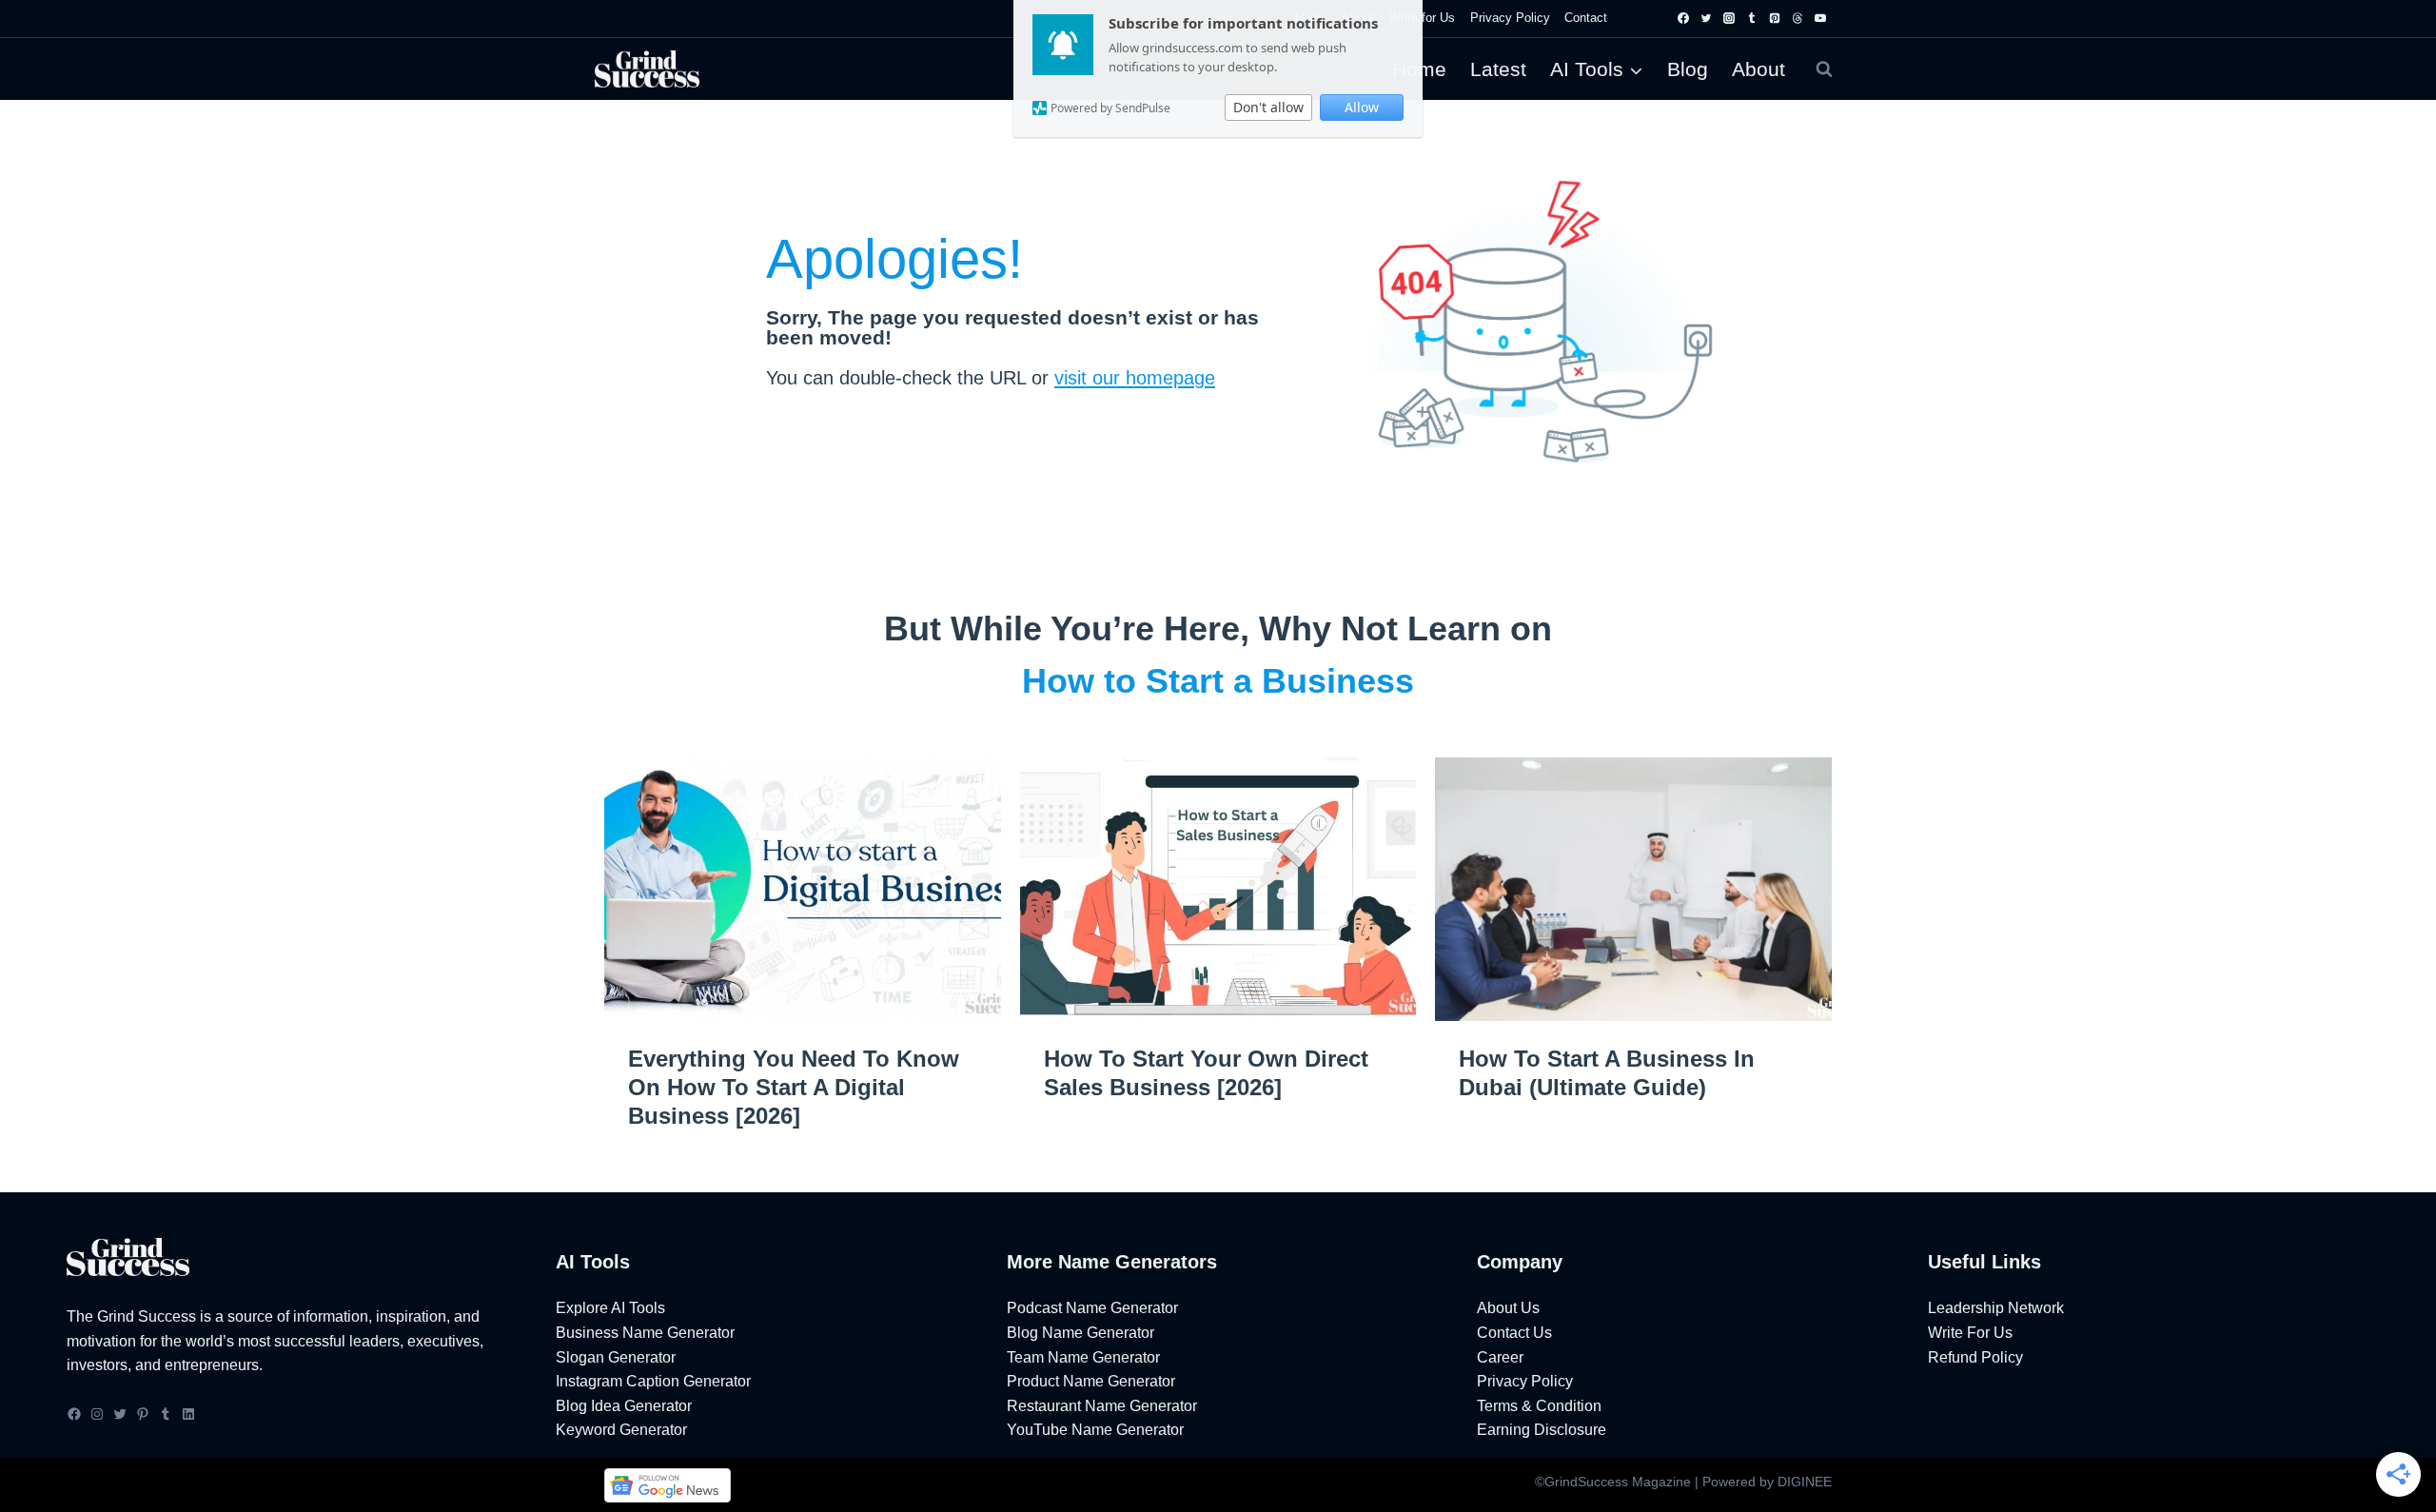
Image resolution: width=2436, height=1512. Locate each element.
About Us (1508, 1308)
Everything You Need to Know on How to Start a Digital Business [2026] (794, 1087)
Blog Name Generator (1080, 1333)
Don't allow (1268, 107)
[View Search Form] (1824, 69)
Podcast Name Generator (1092, 1308)
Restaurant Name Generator (1102, 1406)
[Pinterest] (1775, 18)
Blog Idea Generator (624, 1406)
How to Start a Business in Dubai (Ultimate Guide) (1607, 1073)
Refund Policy (1975, 1357)
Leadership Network (1996, 1308)
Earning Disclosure (1542, 1430)
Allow (1362, 107)
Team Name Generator (1083, 1357)
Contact (1586, 18)
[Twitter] (1706, 18)
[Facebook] (1683, 18)
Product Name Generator (1091, 1381)
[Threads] (1798, 18)
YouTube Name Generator (1095, 1430)
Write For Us (1970, 1333)
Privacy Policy (1510, 18)
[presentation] (803, 890)
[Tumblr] (1752, 18)
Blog (1688, 69)
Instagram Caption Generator (653, 1381)
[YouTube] (1820, 18)
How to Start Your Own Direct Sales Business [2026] (1206, 1073)
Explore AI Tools (610, 1308)
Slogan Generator (616, 1357)
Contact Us (1514, 1333)
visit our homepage (1135, 378)
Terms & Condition (1539, 1406)
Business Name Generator (645, 1333)
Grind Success (147, 1316)
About (1758, 69)
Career (1500, 1357)
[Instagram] (1729, 18)
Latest (1498, 69)
